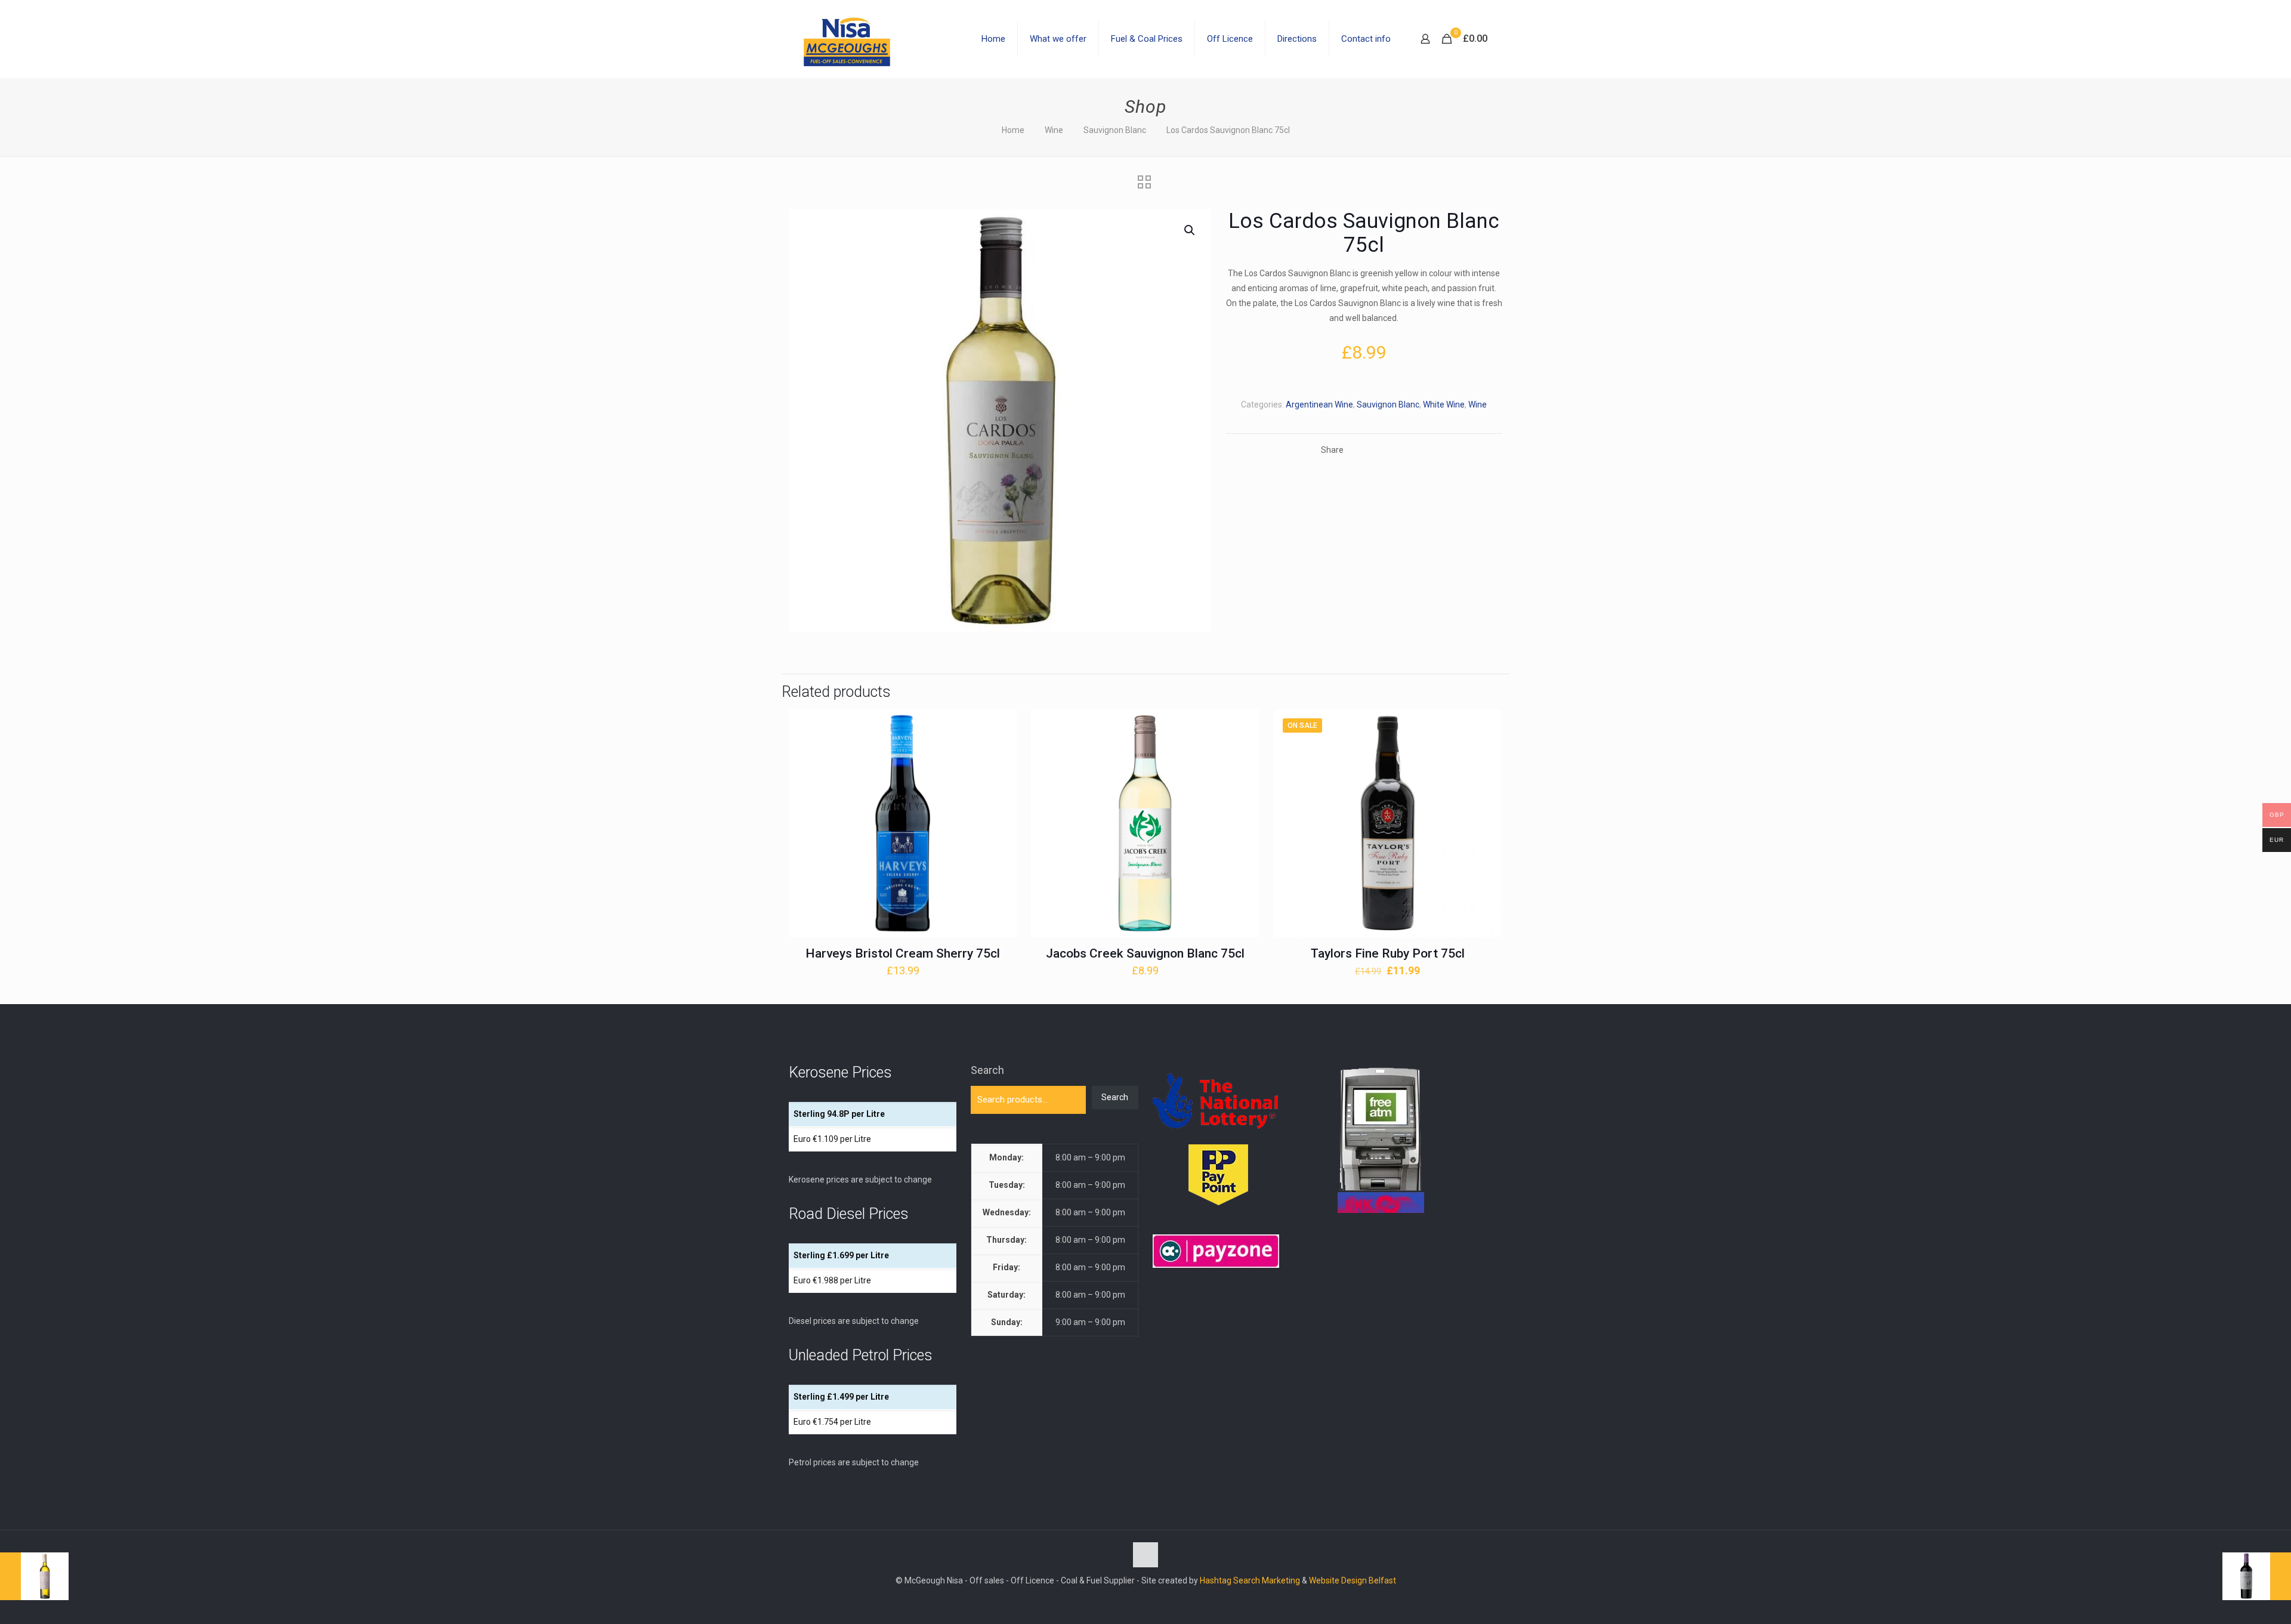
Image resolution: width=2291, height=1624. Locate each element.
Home (1013, 130)
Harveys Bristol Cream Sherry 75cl (903, 953)
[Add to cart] (1000, 726)
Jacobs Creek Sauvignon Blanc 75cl (1145, 953)
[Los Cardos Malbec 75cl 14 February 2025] (2257, 1576)
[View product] (1000, 752)
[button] (1190, 230)
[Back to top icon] (1145, 1555)
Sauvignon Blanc (1115, 130)
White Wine (1444, 405)
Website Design (1338, 1580)
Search (987, 1070)
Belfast (1382, 1580)
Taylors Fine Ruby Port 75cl (1388, 953)
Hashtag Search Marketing (1250, 1580)
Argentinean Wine (1319, 405)
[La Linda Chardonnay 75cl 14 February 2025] (34, 1576)
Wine (1054, 130)
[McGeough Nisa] (847, 39)
